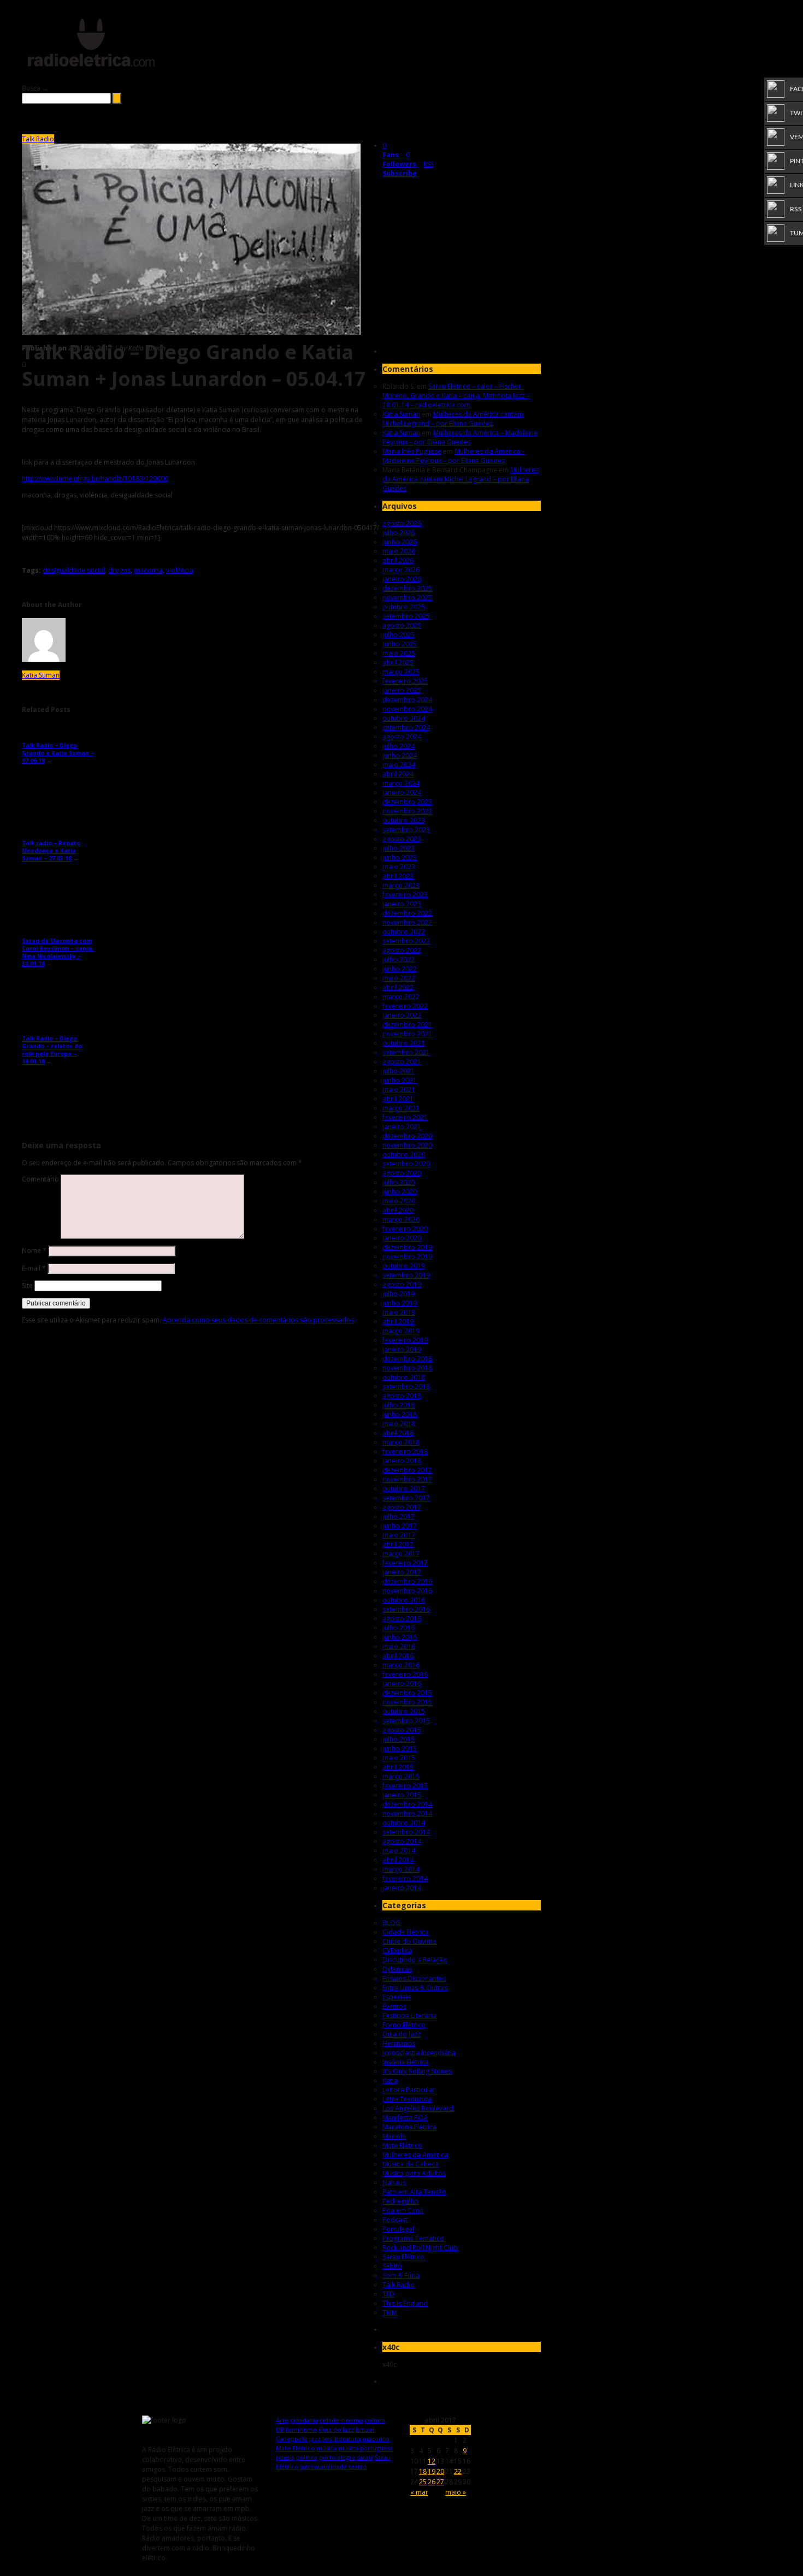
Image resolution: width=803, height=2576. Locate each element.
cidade (329, 2420)
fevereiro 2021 (405, 1117)
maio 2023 (399, 867)
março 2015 (401, 1776)
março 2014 (401, 1869)
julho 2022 (398, 960)
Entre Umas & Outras (415, 1988)
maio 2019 (399, 1312)
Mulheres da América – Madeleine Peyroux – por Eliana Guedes (460, 437)
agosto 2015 (402, 1730)
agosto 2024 (402, 737)
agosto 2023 (402, 839)
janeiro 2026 (402, 579)
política (307, 2457)
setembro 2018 (406, 1387)
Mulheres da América (415, 2155)
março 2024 (401, 783)
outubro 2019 (404, 1266)
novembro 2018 (407, 1368)
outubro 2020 (404, 1155)
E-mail (34, 1268)
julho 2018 (398, 1405)
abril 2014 (398, 1860)
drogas (119, 570)
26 (432, 2482)
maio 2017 (399, 1535)
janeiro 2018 (402, 1461)
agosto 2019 (402, 1284)
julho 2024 (398, 746)
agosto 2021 (402, 1062)
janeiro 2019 (402, 1349)
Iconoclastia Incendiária (419, 2053)
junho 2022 (400, 969)
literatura (347, 2439)
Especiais (397, 1997)
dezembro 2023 (407, 802)
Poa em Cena (403, 2210)
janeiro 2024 (402, 793)
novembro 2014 (407, 1814)
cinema (352, 2420)
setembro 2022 (406, 941)
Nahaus (394, 2183)
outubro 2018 (404, 1377)
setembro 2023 (406, 830)
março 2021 (401, 1108)
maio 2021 (399, 1090)
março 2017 (401, 1554)
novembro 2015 (407, 1702)
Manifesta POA (405, 2118)
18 (423, 2471)
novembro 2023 (407, 811)
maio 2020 (399, 1201)
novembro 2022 (407, 922)
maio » (456, 2492)
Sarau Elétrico (403, 2257)
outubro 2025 (404, 607)
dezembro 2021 (407, 1025)
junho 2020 (400, 1192)
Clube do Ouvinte (409, 1941)
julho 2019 (398, 1294)
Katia (390, 2081)
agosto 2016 (402, 1619)
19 (432, 2471)
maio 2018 (399, 1424)
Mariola (394, 2136)
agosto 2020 (402, 1173)
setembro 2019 (406, 1275)
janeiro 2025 (402, 690)
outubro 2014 (404, 1823)
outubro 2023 (404, 820)
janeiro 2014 (402, 1888)
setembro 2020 (406, 1164)
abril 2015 (398, 1767)
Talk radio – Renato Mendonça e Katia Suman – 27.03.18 (51, 851)
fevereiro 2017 (405, 1563)
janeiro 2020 (402, 1238)
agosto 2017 (402, 1507)
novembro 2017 (407, 1479)
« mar (419, 2492)
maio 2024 (399, 765)
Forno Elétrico (404, 2025)
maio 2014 (399, 1851)
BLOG (391, 1923)
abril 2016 (398, 1656)
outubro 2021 (404, 1043)
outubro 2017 (404, 1489)
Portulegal (398, 2229)
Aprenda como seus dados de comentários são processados (258, 1320)
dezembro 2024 (407, 700)
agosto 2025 (402, 625)
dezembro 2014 (407, 1804)
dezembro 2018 (407, 1359)
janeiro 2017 (402, 1572)
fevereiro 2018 (405, 1452)
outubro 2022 (404, 932)
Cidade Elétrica (406, 1932)
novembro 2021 (407, 1034)
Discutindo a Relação (415, 1960)
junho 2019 (400, 1303)
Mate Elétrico (402, 2145)
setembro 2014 (406, 1832)
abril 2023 (398, 876)
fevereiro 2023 (405, 895)
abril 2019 (398, 1322)
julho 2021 (398, 1071)
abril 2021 (398, 1099)
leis (327, 2439)
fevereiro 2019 (405, 1340)
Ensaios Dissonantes (414, 1978)
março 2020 (401, 1219)
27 (440, 2482)
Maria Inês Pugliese (412, 451)
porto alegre (337, 2457)
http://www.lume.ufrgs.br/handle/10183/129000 (95, 479)
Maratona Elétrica (409, 2127)
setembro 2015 (406, 1721)
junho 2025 (400, 644)
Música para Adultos (414, 2173)
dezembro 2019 (407, 1247)
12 (432, 2461)
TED (388, 2294)
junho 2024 (400, 755)
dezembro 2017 (407, 1470)
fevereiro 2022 (405, 1006)
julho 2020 (398, 1182)
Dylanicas (397, 1969)
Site (27, 1286)
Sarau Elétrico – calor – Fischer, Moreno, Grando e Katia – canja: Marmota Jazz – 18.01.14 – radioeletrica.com (456, 396)
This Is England (405, 2303)
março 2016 (401, 1665)
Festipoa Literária (409, 2016)
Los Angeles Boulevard (418, 2108)
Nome (34, 1251)
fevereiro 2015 (405, 1786)
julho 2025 (398, 635)
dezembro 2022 (407, 913)
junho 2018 (400, 1414)
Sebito (392, 2266)
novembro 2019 (407, 1257)
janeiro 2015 (402, 1795)
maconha (148, 570)
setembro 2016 (406, 1609)
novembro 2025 (407, 598)
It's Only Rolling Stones (417, 2071)
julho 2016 (398, 1628)
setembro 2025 (406, 616)
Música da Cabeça (411, 2164)
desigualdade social (74, 570)
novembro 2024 (407, 709)
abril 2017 (398, 1544)
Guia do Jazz (401, 2034)
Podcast (395, 2220)
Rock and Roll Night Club (420, 2248)
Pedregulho (400, 2201)
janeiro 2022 (402, 1015)
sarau (365, 2457)
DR (280, 2429)
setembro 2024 (406, 728)
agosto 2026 (402, 523)
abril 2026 (398, 560)
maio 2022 (399, 978)
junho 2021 (400, 1080)
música (326, 2448)
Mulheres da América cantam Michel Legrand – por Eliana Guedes (453, 419)
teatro (358, 2467)
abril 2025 (398, 663)
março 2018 (401, 1442)
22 (458, 2471)
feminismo (301, 2429)
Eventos (394, 2006)
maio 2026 (399, 551)
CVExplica (397, 1951)
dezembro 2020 (407, 1136)
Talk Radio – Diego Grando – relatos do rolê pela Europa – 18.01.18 (52, 1050)
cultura (375, 2420)
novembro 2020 (407, 1145)
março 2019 (401, 1331)
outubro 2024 (404, 718)
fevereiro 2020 (405, 1229)
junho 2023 (400, 857)
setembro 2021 (406, 1052)
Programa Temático (413, 2238)
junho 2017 (400, 1526)
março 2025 (401, 672)
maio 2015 (399, 1758)
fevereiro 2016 (405, 1674)
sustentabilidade (323, 2467)
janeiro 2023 (402, 904)
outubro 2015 (404, 1711)
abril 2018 (398, 1433)
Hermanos (399, 2043)
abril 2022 (398, 987)
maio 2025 (399, 653)
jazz (315, 2439)
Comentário (40, 1179)
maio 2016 (399, 1646)
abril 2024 (398, 774)
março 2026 (401, 570)
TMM (390, 2313)
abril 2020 (398, 1210)
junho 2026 (400, 542)
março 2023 (401, 885)
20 (440, 2471)
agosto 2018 (402, 1396)
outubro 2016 (404, 1600)
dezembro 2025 (407, 588)
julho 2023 (398, 848)
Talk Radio (38, 139)
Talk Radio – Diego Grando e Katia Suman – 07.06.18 (58, 753)
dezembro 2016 (407, 1581)
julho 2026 (398, 533)
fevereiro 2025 (405, 681)
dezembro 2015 (407, 1693)
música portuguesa (365, 2448)
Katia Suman (41, 675)
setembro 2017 (406, 1498)
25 (423, 2482)
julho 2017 (398, 1516)
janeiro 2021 (402, 1127)
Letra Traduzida (407, 2099)
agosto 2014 (402, 1841)
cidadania (304, 2420)
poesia (285, 2457)
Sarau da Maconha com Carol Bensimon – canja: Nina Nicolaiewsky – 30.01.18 (58, 952)
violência (180, 570)
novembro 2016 (407, 1591)
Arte (282, 2420)
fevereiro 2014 (405, 1878)
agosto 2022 (402, 950)
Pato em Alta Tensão (414, 2192)
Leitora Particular (409, 2090)
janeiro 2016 (402, 1684)
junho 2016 (400, 1637)
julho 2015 (398, 1739)
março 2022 (401, 997)
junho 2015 (400, 1749)
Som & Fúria (401, 2275)
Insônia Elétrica (406, 2062)
